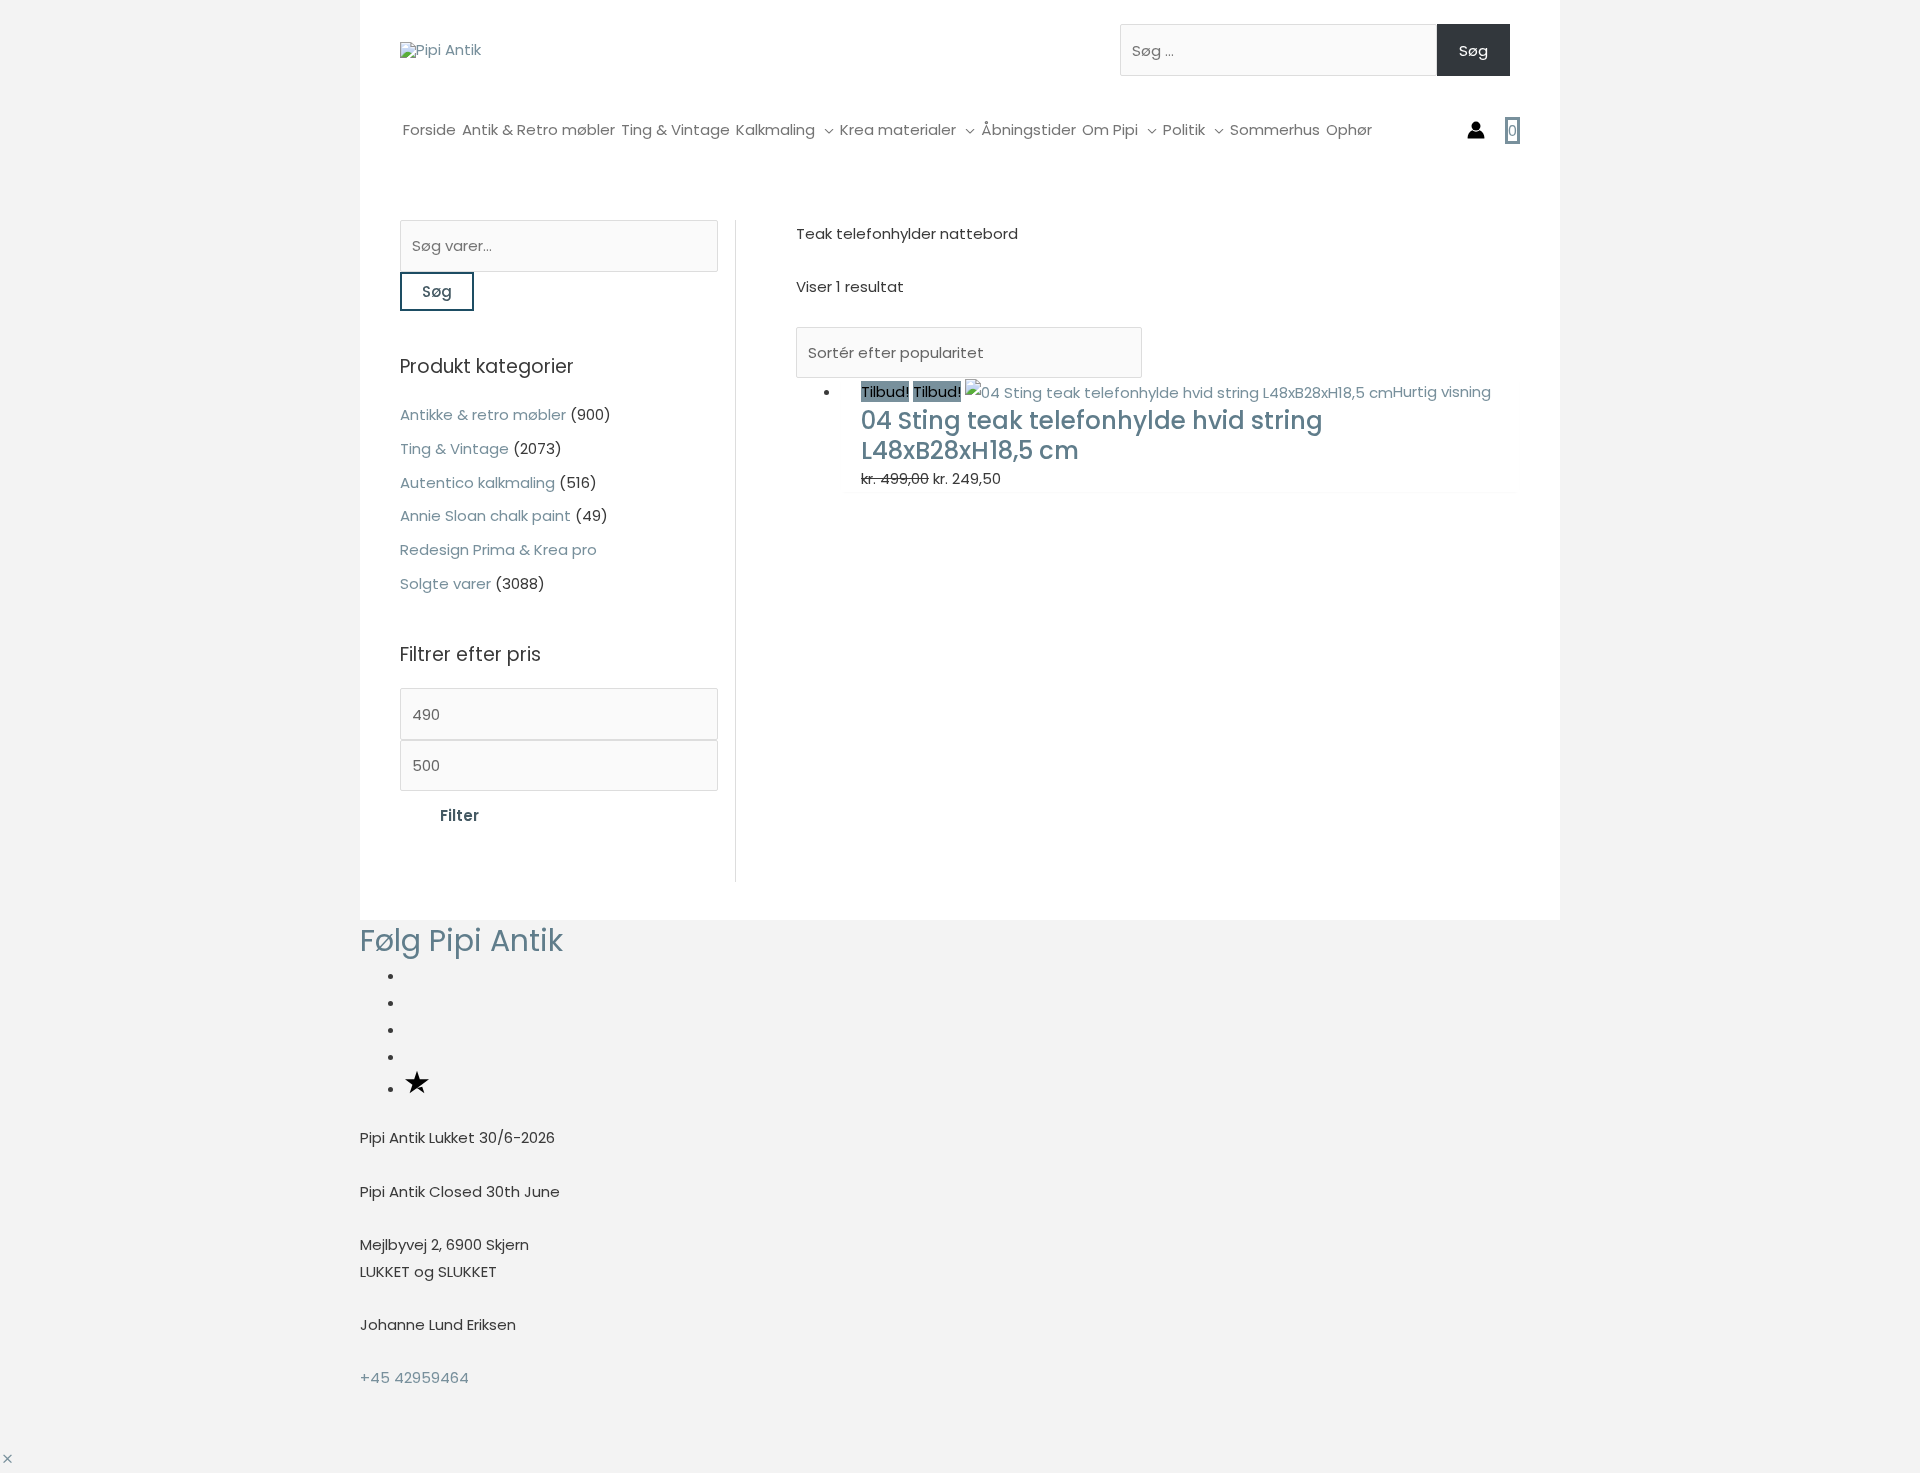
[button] (7, 1459)
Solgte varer (445, 583)
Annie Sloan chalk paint (485, 515)
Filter (459, 815)
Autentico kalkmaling (477, 482)
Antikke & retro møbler (483, 414)
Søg (1473, 50)
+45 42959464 (414, 1377)
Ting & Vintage (454, 448)
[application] (824, 129)
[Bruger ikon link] (1476, 130)
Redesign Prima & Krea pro (498, 549)
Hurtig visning (1442, 391)
